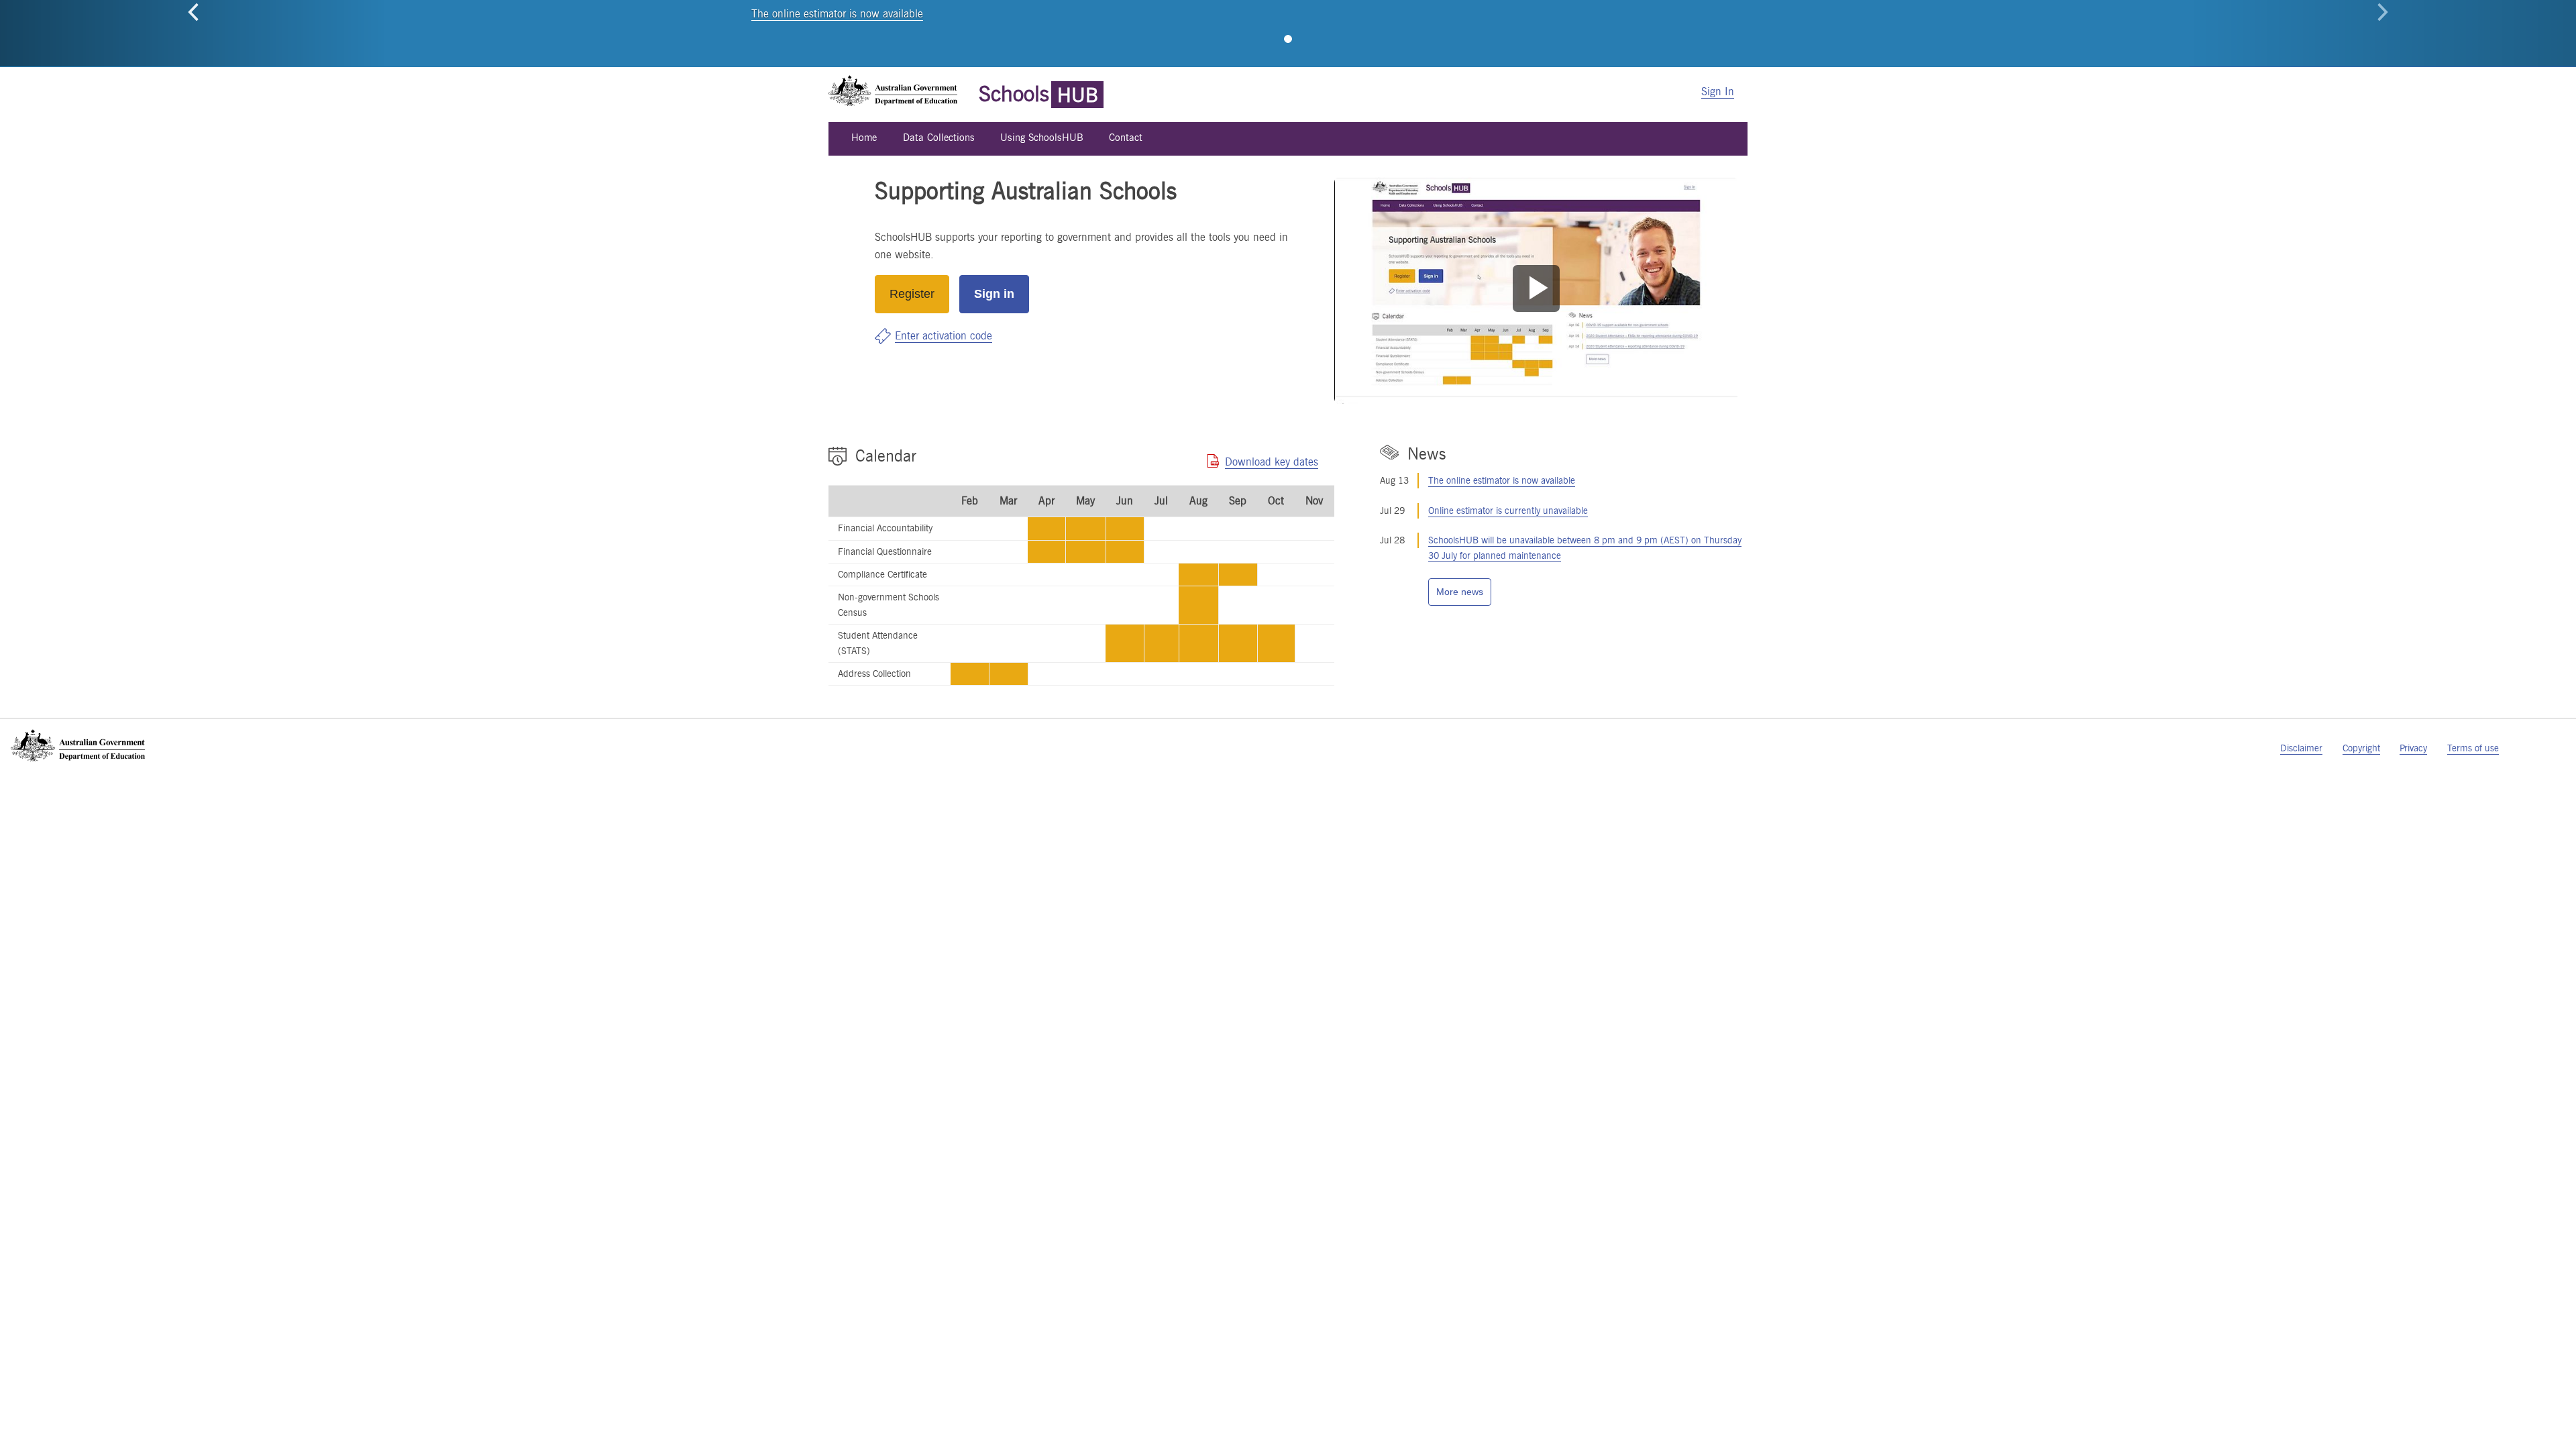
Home (864, 137)
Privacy (2413, 748)
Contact (1126, 137)
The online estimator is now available (837, 14)
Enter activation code (944, 336)
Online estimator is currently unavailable (1508, 511)
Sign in (994, 294)
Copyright (2361, 748)
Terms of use (2473, 748)
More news (1460, 592)
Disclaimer (2301, 748)
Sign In (1718, 92)
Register (912, 294)
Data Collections (939, 137)
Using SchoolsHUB (1042, 137)
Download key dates (1272, 462)
